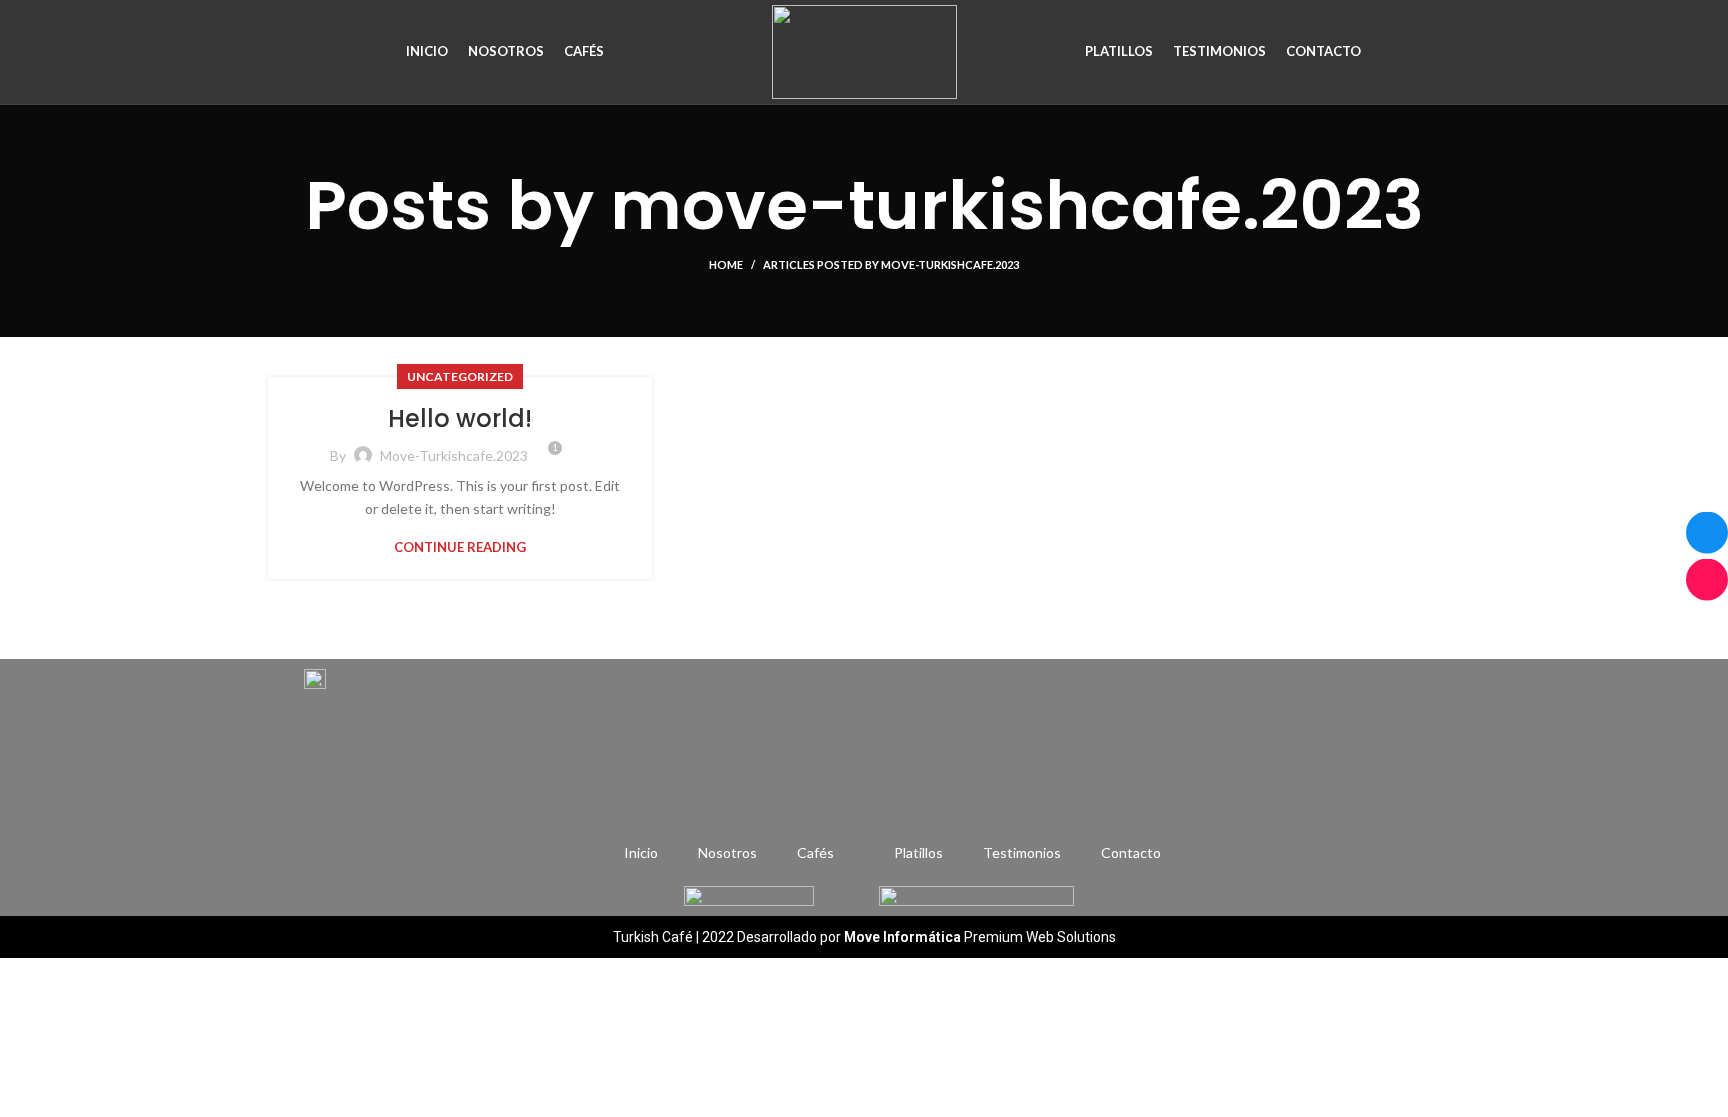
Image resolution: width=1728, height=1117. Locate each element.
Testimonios (1022, 852)
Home (726, 264)
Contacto (1131, 852)
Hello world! (460, 418)
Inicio (641, 852)
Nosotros (727, 852)
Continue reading (460, 547)
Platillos (918, 852)
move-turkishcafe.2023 (1017, 205)
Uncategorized (460, 376)
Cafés (815, 852)
